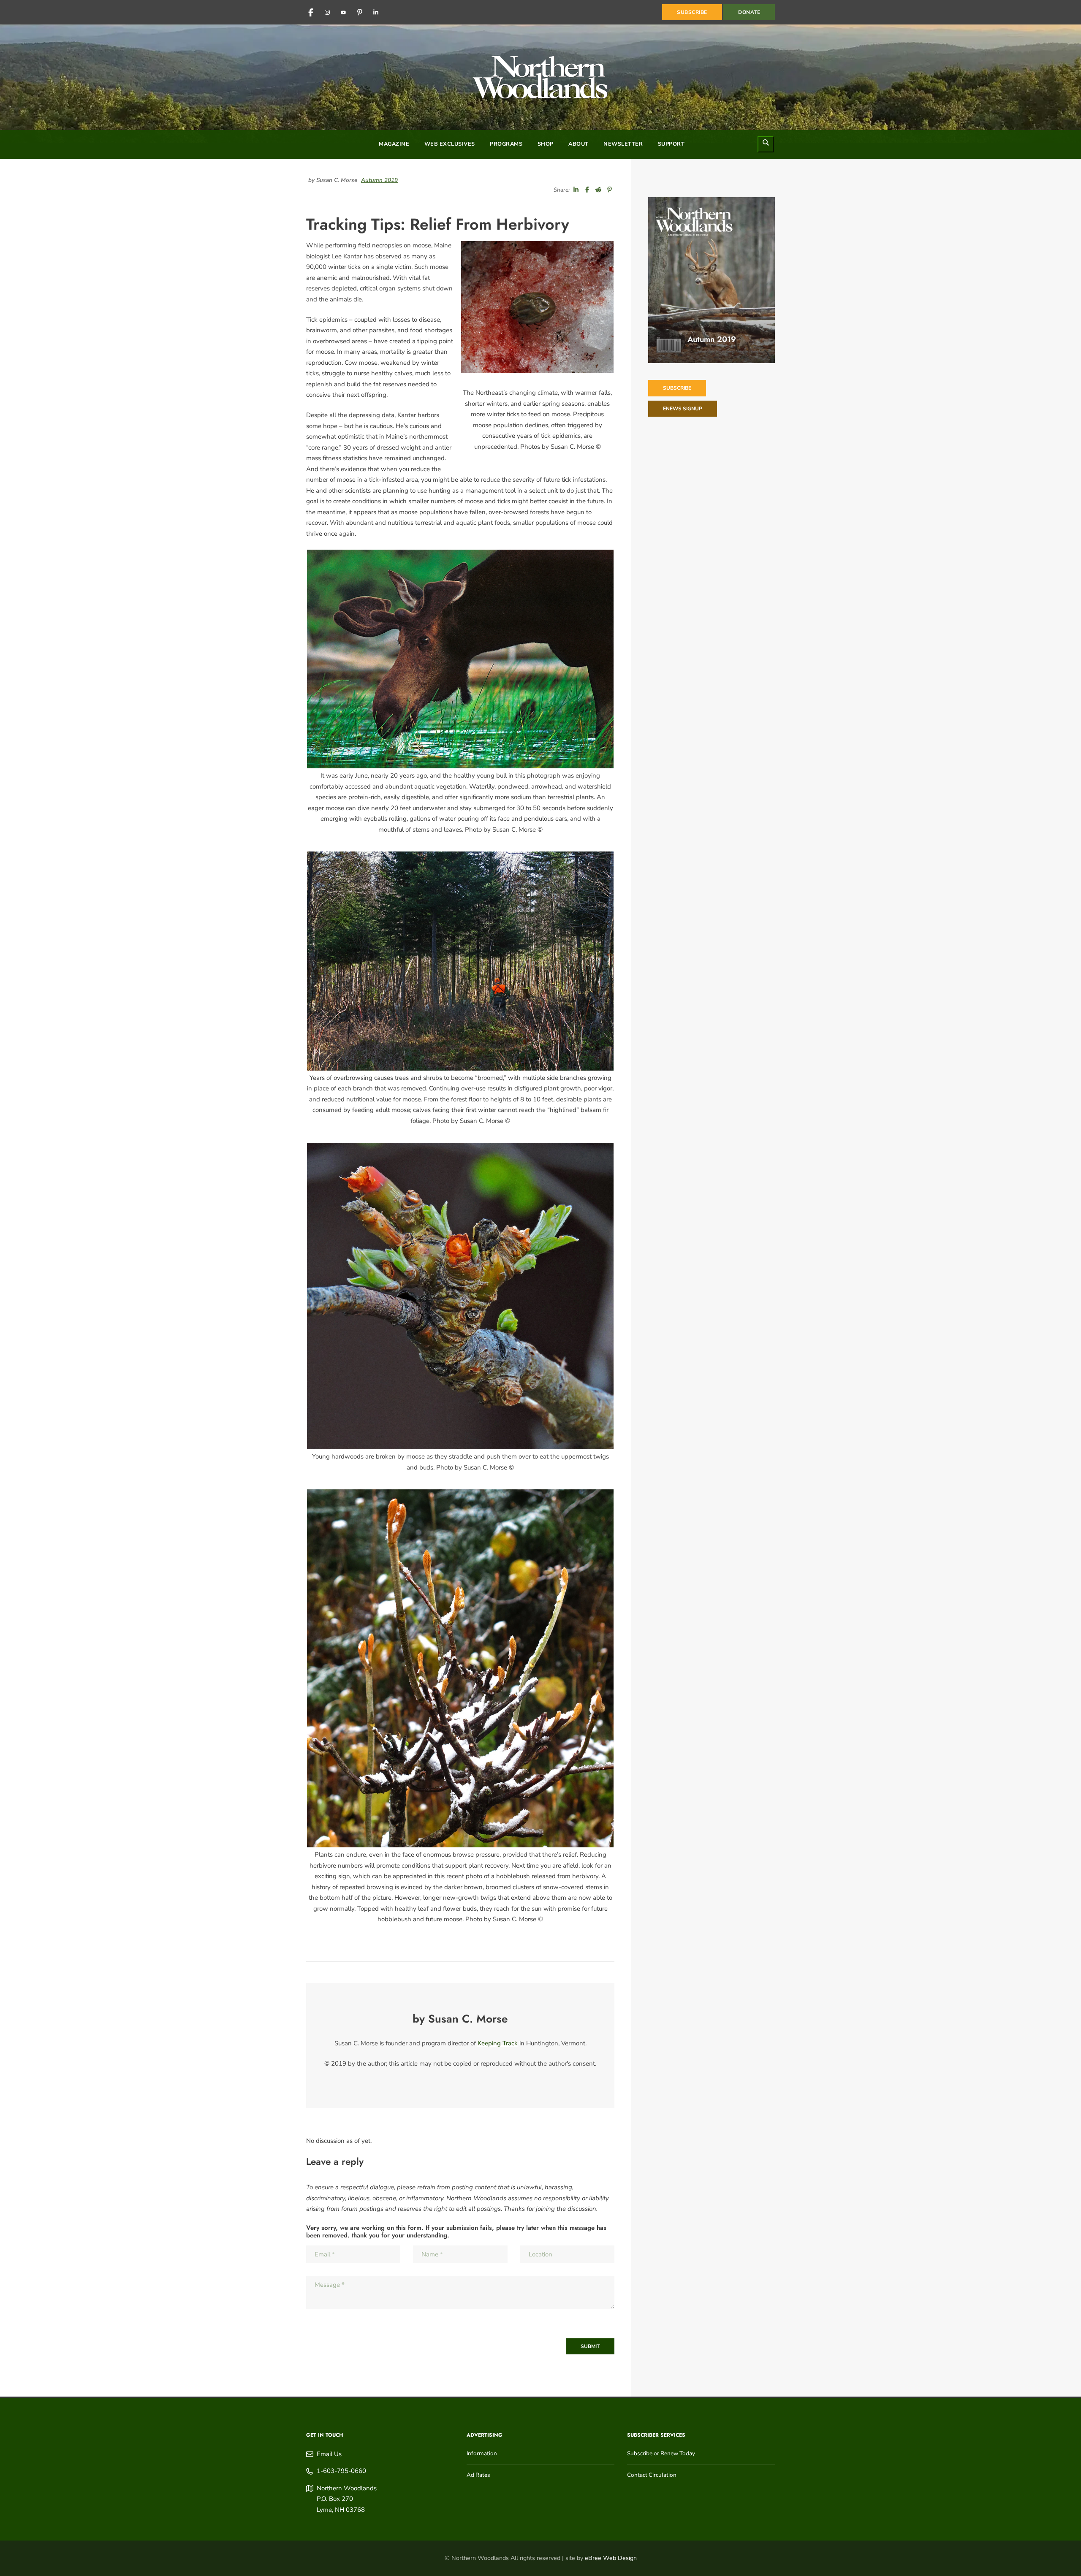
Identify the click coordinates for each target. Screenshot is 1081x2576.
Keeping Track (498, 2043)
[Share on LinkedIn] (576, 190)
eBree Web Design (611, 2558)
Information (482, 2453)
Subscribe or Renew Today (661, 2453)
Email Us (329, 2454)
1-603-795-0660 (341, 2471)
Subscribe (677, 388)
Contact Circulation (652, 2475)
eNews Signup (683, 409)
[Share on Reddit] (598, 190)
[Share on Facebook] (587, 190)
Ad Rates (478, 2475)
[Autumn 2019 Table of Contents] (712, 280)
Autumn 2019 (379, 180)
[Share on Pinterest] (610, 190)
